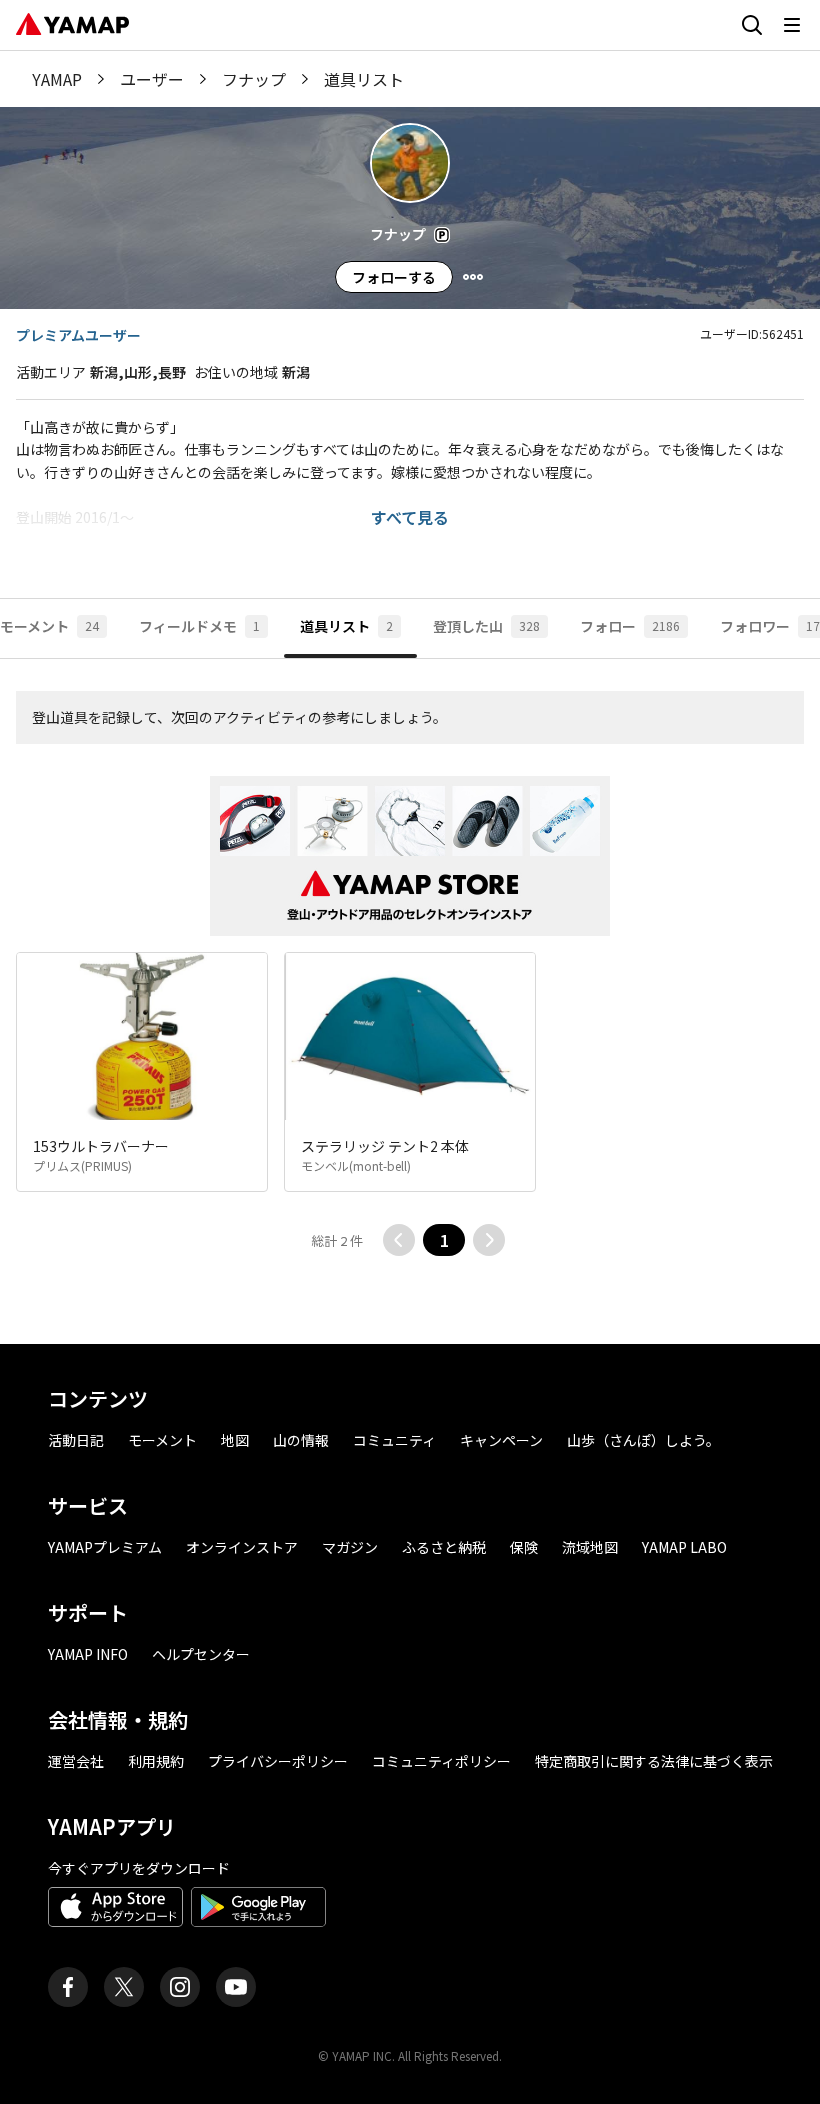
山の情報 (301, 1440)
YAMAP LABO (684, 1547)
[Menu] (473, 277)
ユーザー (152, 79)
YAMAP (57, 79)
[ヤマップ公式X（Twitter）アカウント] (124, 1987)
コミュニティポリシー (441, 1761)
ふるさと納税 (444, 1547)
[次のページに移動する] (489, 1240)
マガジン (350, 1547)
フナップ (254, 79)
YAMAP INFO (88, 1654)
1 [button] (444, 1240)
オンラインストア (242, 1547)
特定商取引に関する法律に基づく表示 (654, 1761)
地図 (235, 1440)
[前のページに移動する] (399, 1240)
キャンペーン (501, 1440)
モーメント (162, 1440)
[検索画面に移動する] (752, 25)
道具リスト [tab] (346, 626)
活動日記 (76, 1440)
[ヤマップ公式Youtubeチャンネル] (236, 1987)
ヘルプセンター (201, 1654)
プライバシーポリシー (278, 1761)
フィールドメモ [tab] (199, 626)
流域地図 (590, 1547)
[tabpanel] (410, 1001)
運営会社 (76, 1761)
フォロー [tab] (630, 626)
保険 (524, 1547)
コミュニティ (394, 1440)
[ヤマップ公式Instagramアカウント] (180, 1987)
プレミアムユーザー (78, 335)
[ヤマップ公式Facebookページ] (68, 1987)
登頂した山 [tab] (486, 626)
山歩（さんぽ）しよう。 (643, 1440)
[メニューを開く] (792, 25)
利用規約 (156, 1761)
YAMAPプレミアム (105, 1547)
